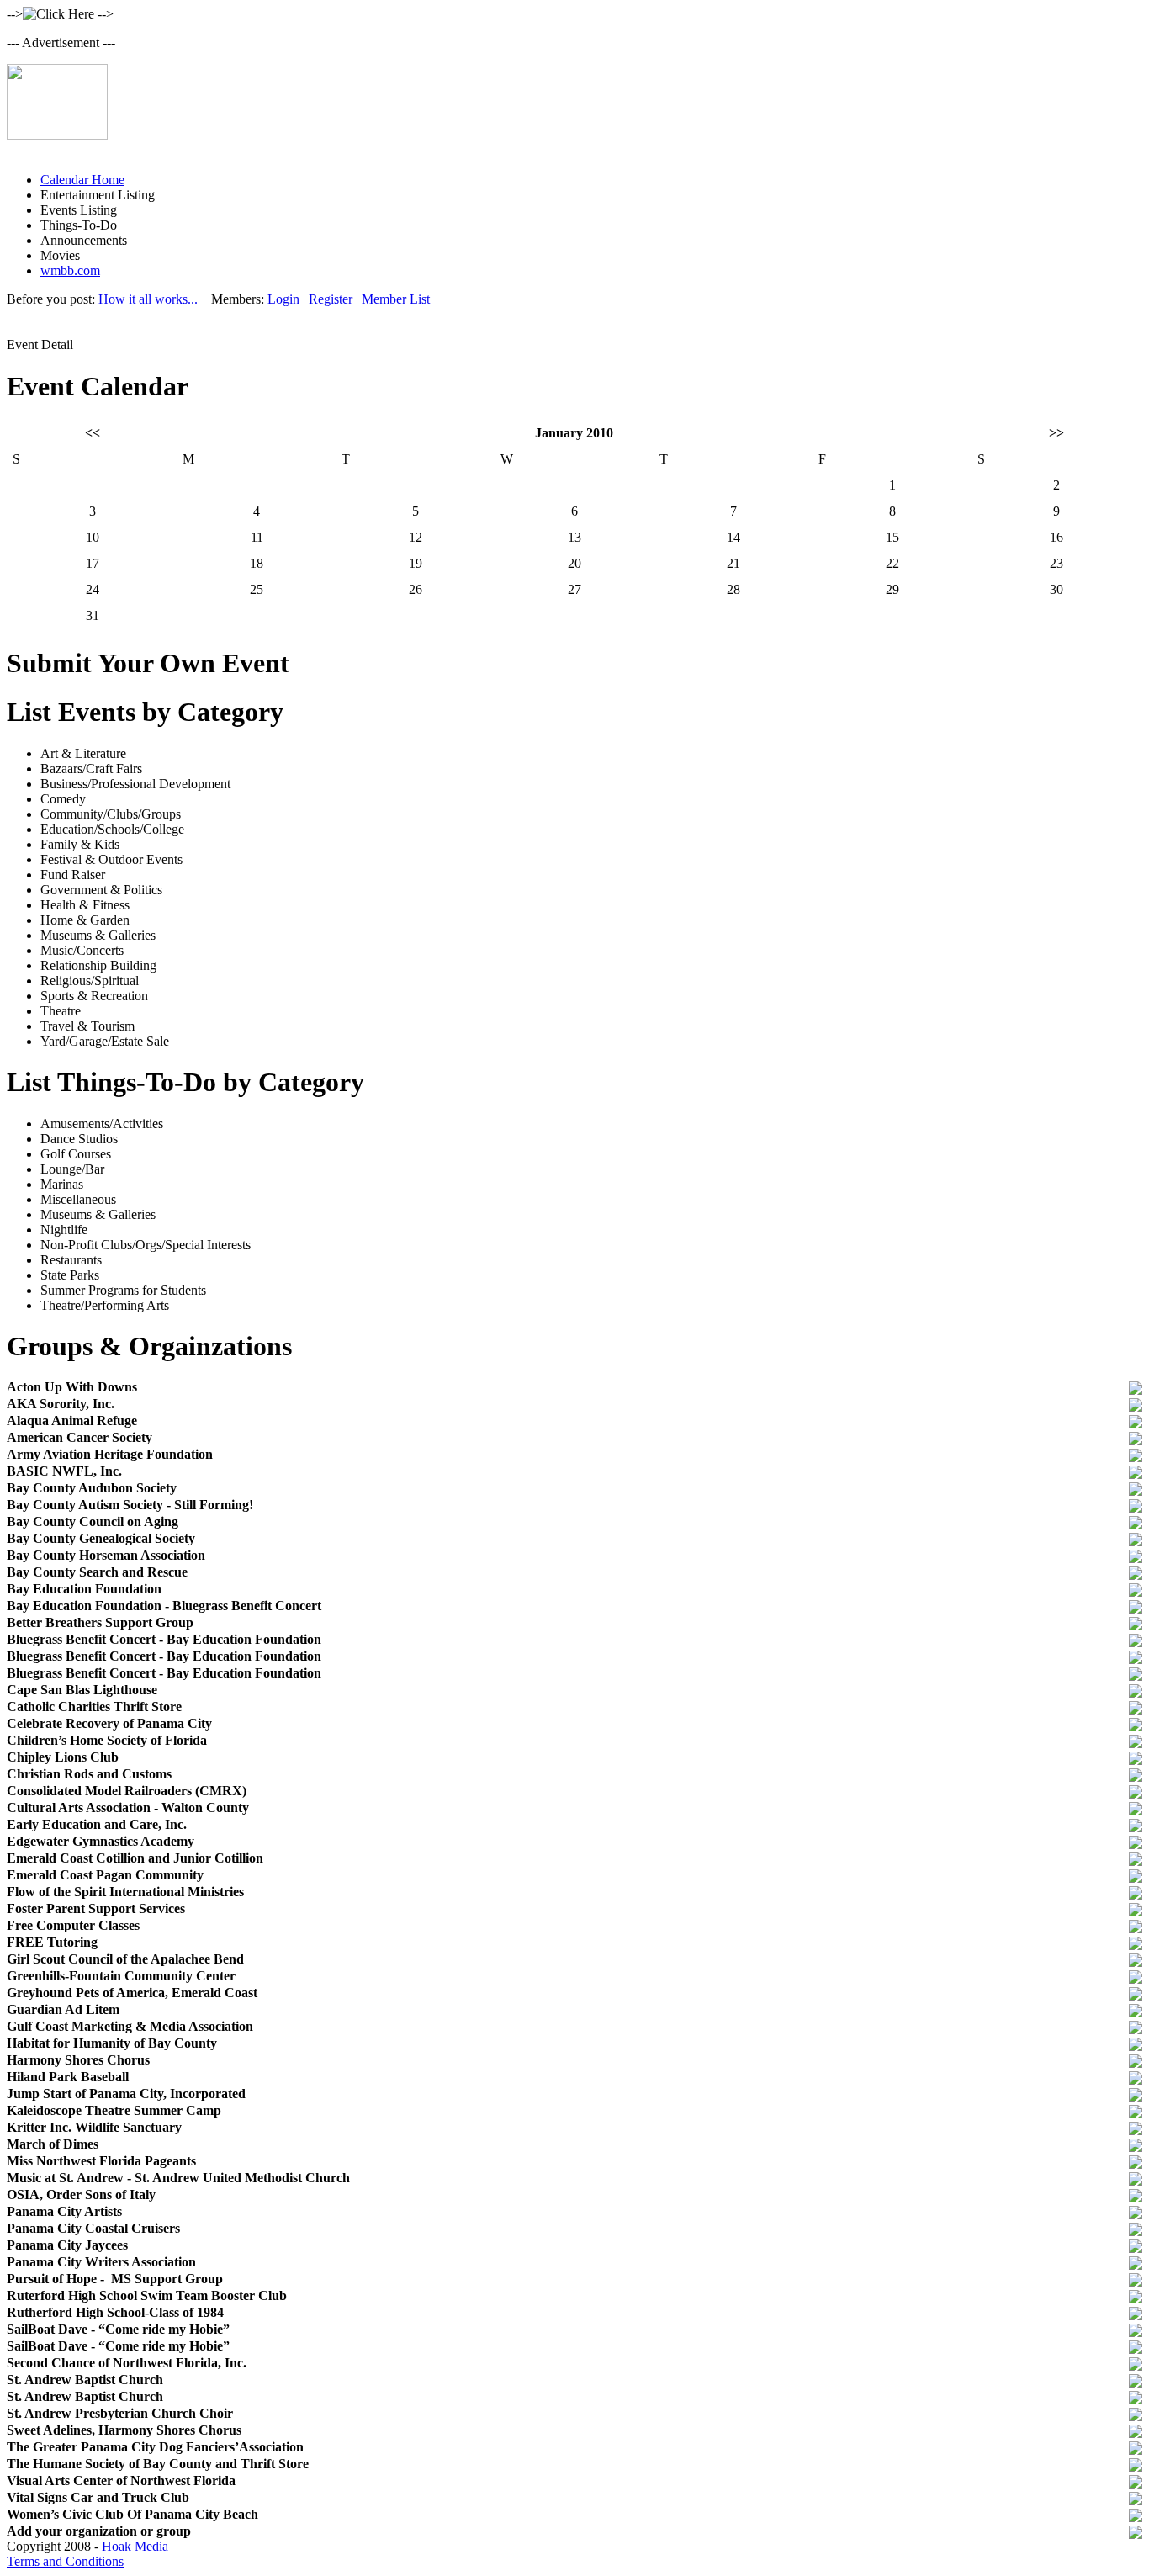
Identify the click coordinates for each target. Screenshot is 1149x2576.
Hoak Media (135, 2546)
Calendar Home (82, 180)
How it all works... (148, 299)
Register (331, 299)
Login (283, 299)
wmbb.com (70, 270)
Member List (396, 299)
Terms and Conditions (65, 2561)
